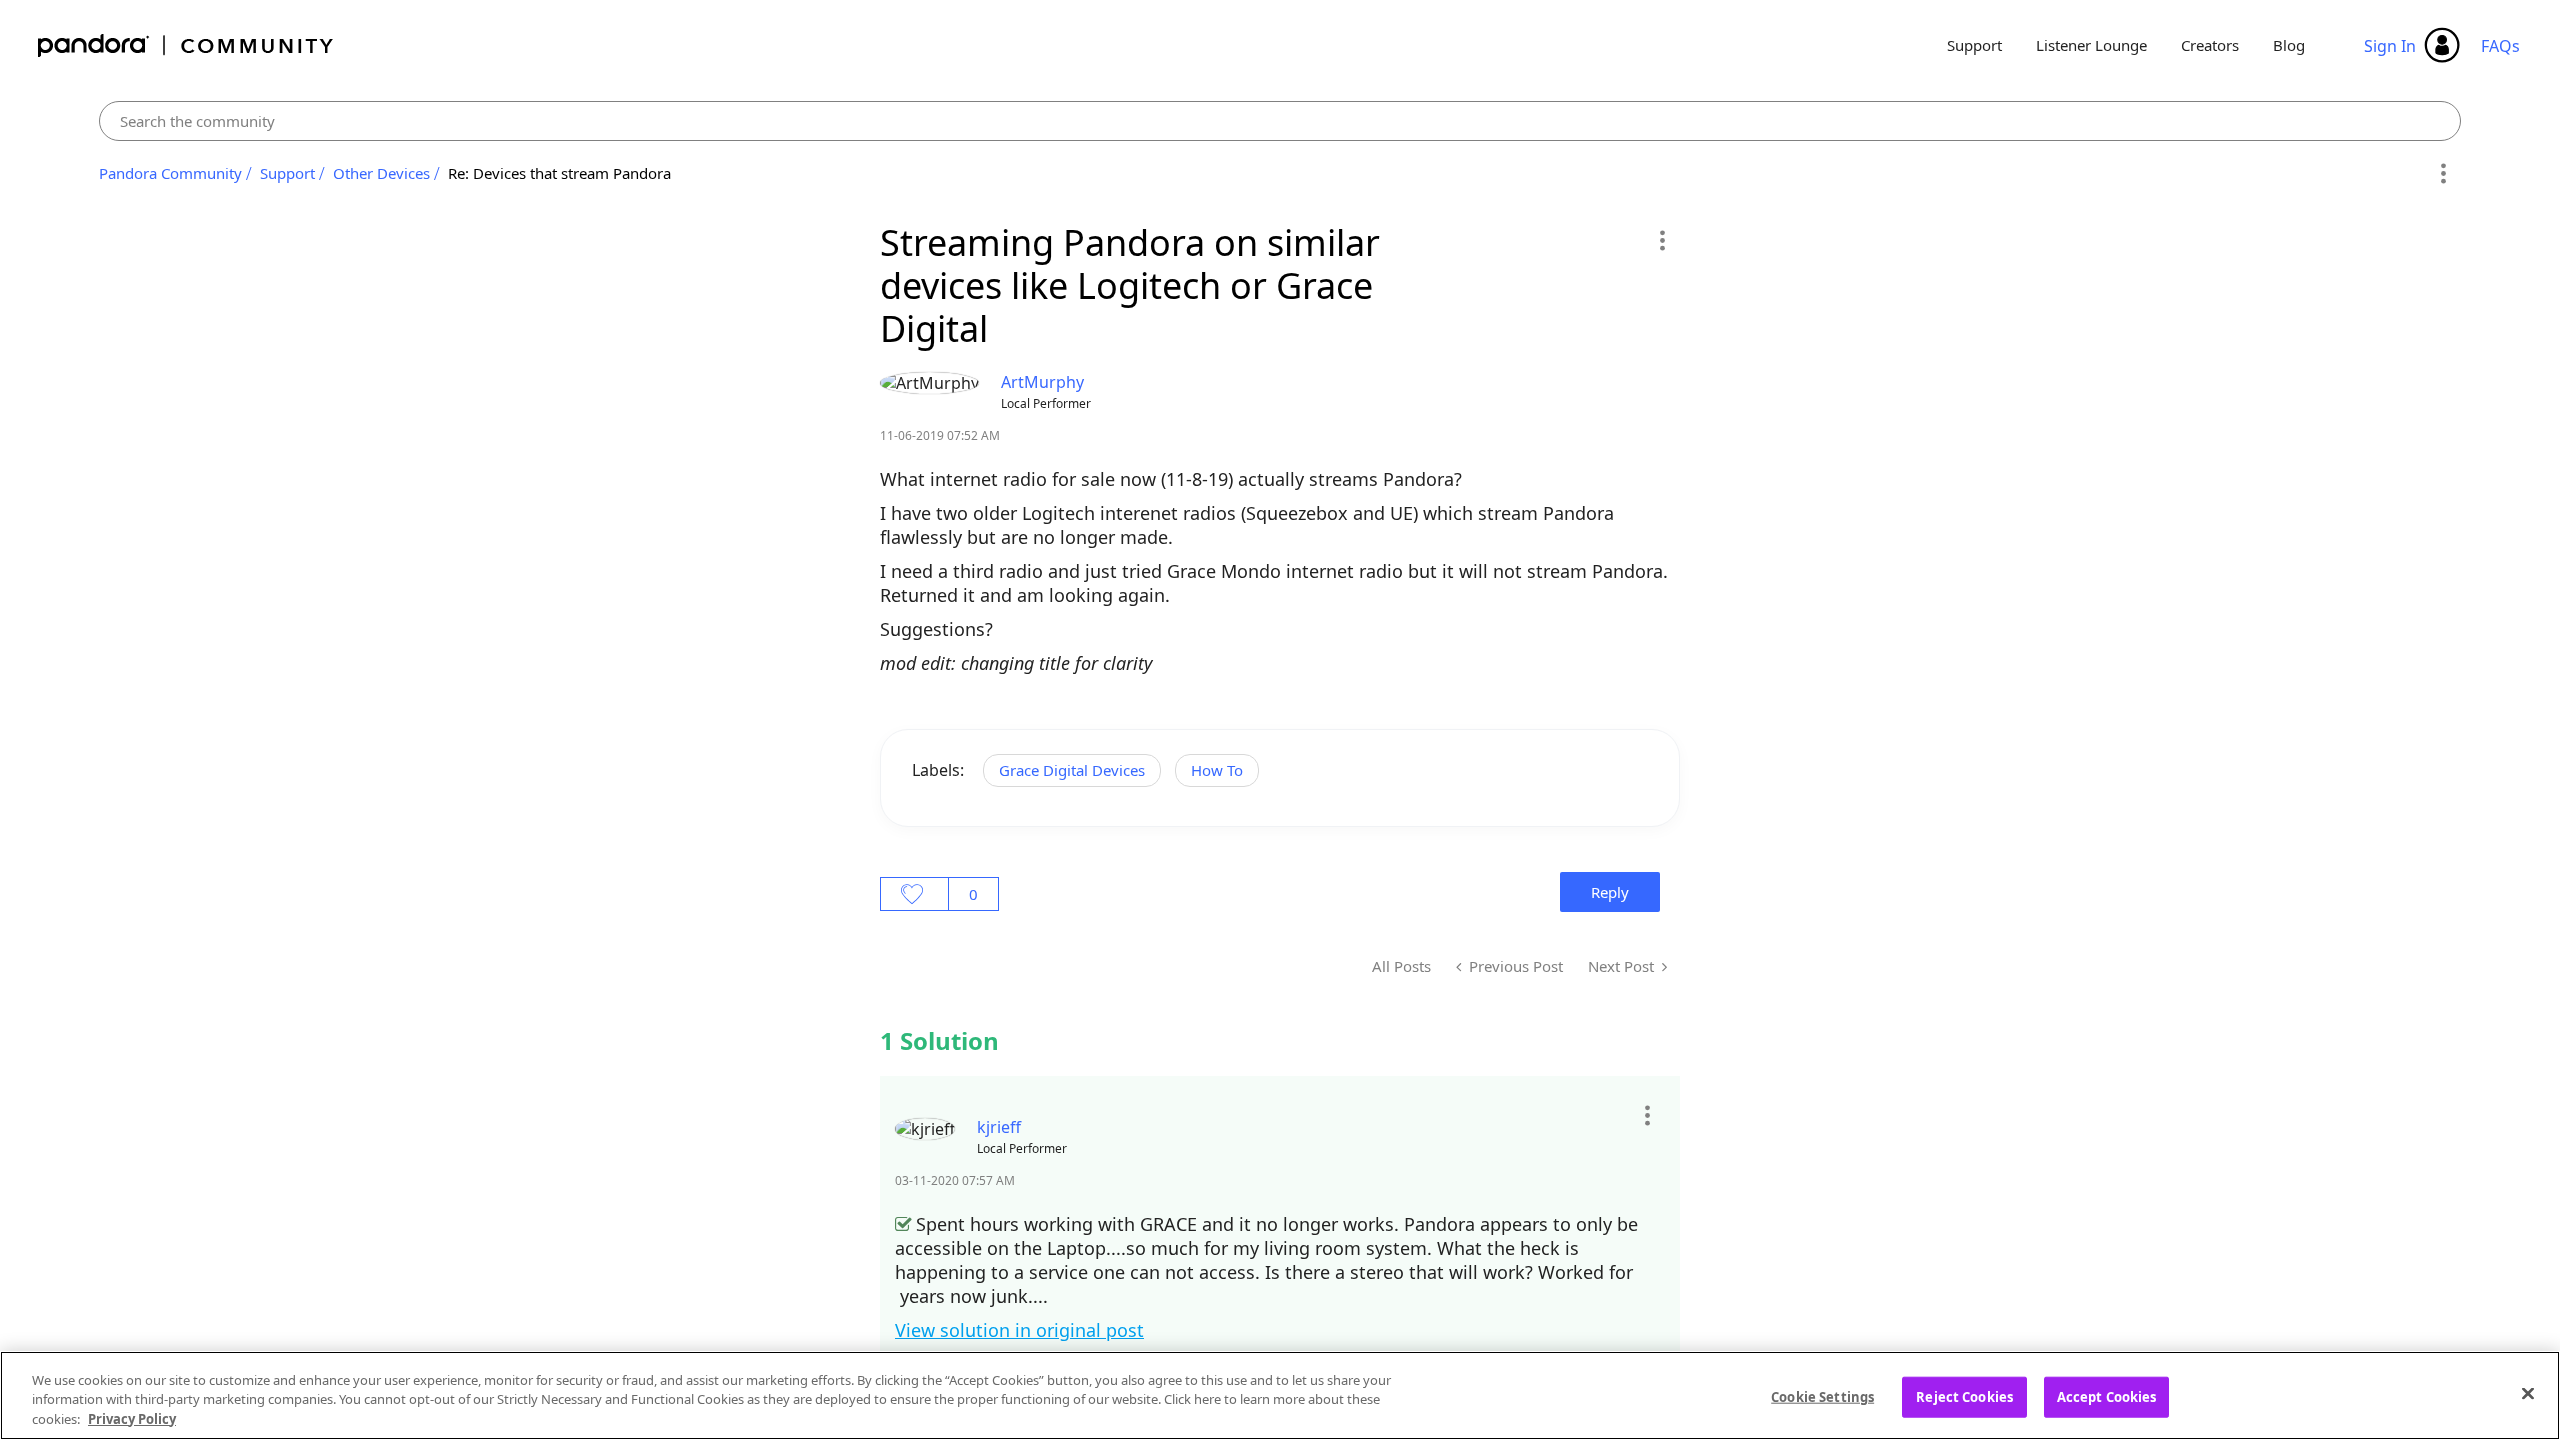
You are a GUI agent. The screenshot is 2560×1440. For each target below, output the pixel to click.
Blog (2289, 45)
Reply (1610, 892)
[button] (1661, 240)
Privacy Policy (132, 1419)
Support (1974, 45)
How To (1217, 770)
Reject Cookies (1964, 1396)
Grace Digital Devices (1072, 770)
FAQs (2500, 46)
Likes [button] (914, 894)
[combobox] (1280, 121)
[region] (1280, 1395)
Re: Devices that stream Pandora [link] (559, 173)
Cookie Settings (1822, 1396)
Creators (2210, 45)
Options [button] (2442, 174)
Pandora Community (186, 45)
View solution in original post (1019, 1330)
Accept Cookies (2107, 1396)
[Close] (2528, 1393)
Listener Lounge (2091, 45)
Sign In (2390, 46)
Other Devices (381, 173)
